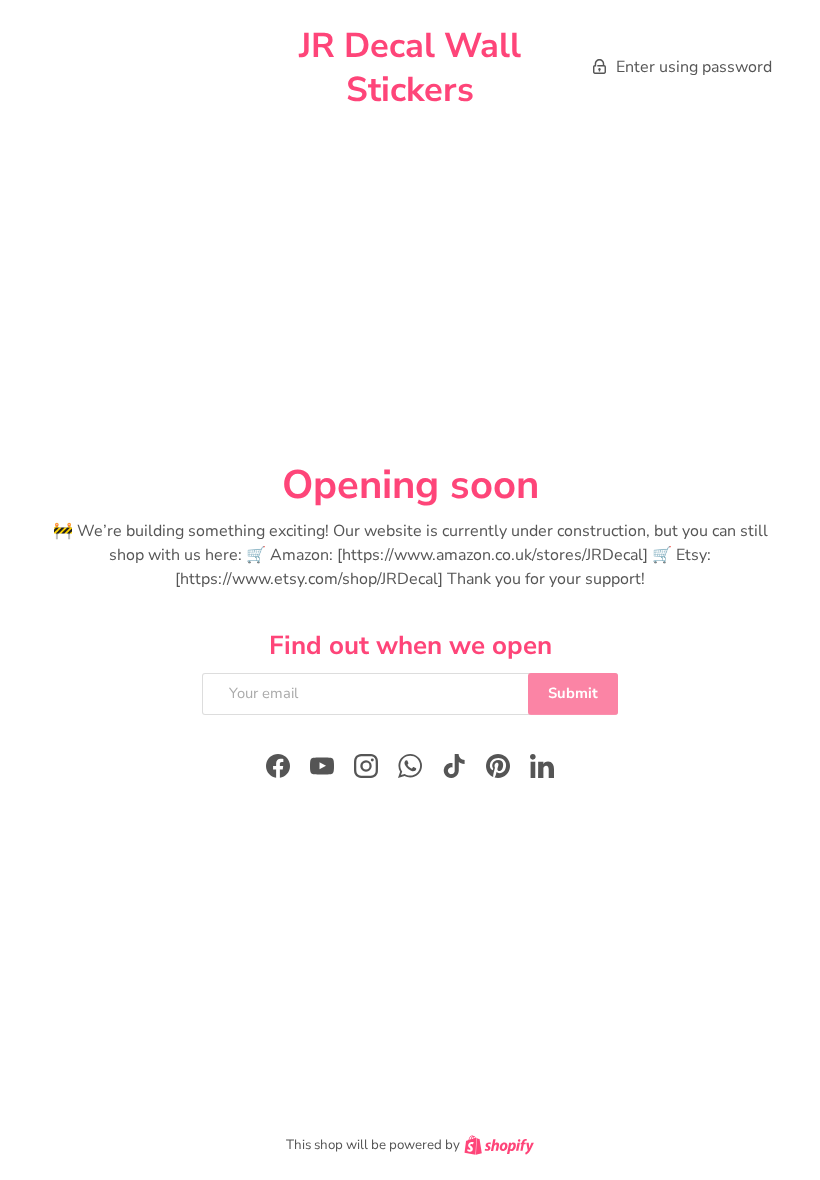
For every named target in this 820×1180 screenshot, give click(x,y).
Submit (573, 693)
